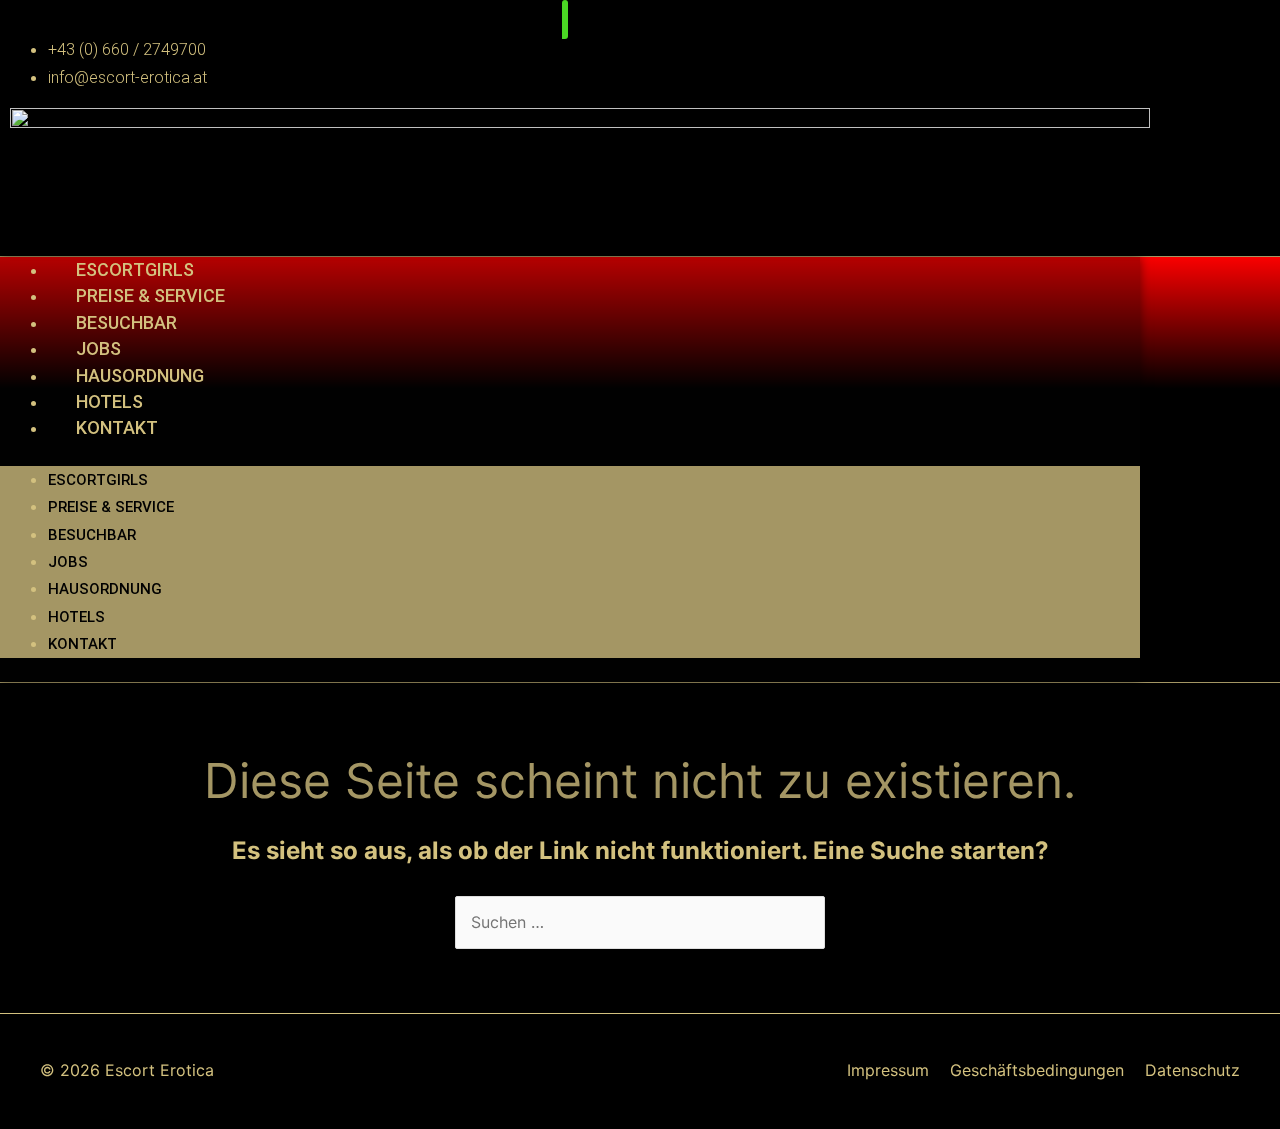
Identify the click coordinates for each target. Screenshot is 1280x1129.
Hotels (109, 401)
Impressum (888, 1070)
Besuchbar (126, 322)
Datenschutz (1192, 1070)
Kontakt (117, 427)
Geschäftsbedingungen (1037, 1070)
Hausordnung (140, 375)
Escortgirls (135, 269)
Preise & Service (150, 295)
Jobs (98, 348)
